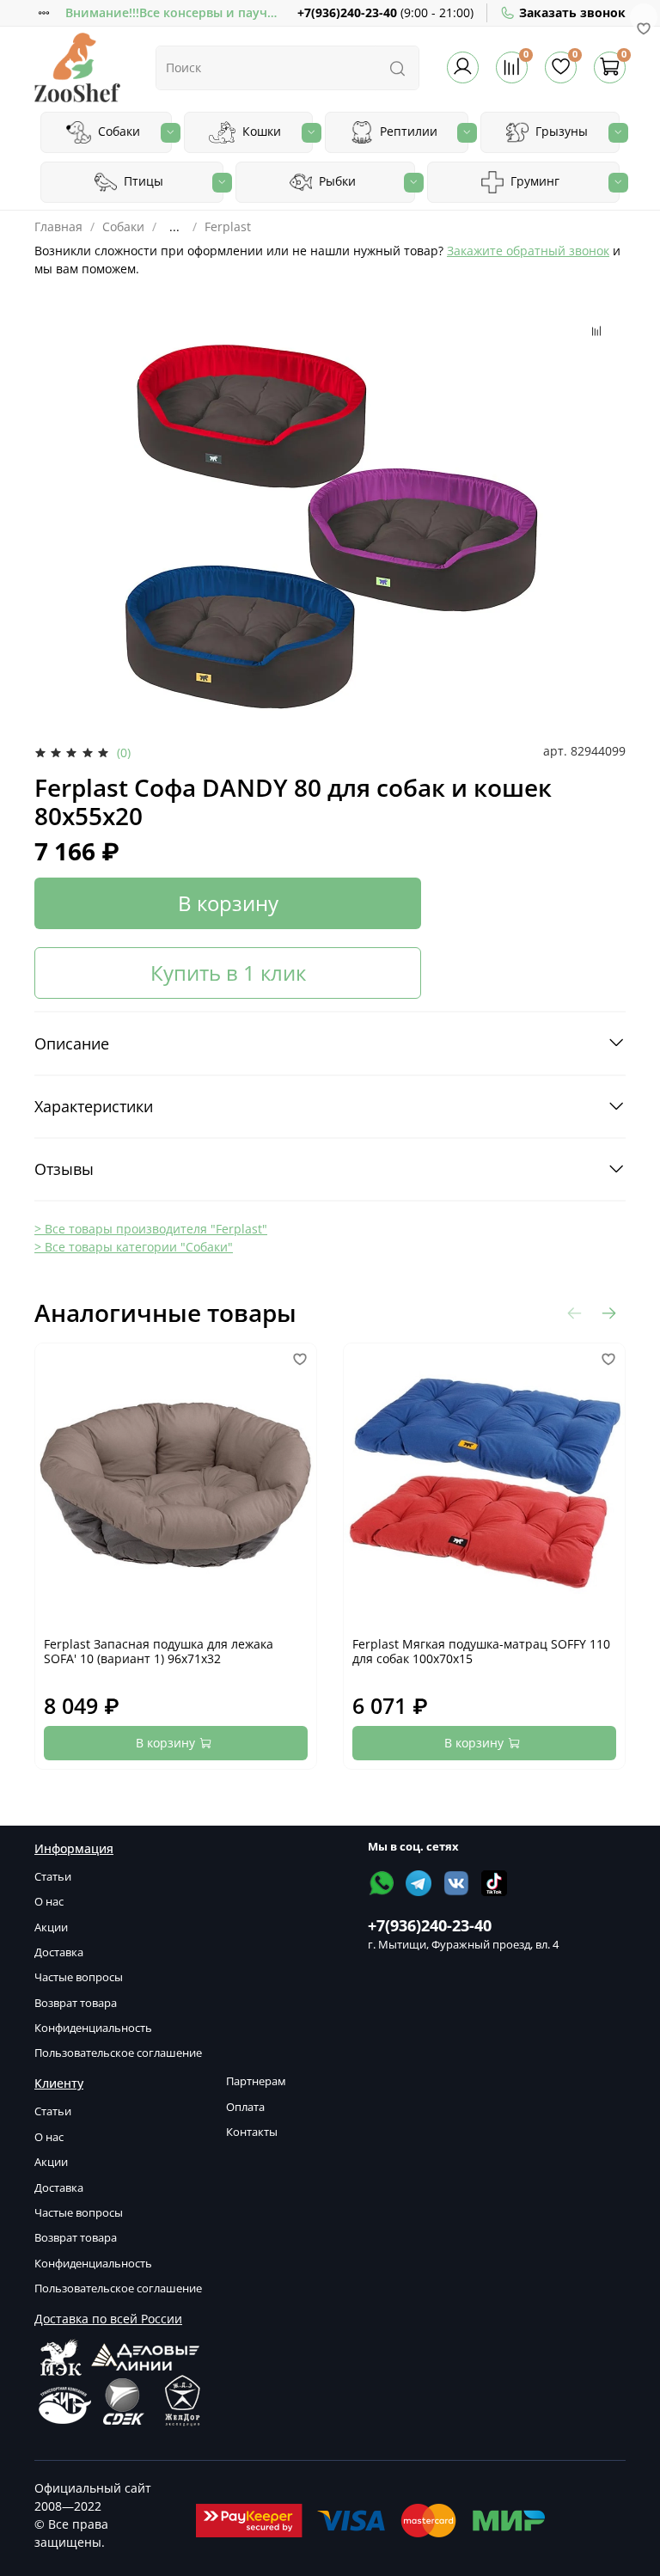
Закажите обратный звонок (528, 251)
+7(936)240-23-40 (347, 12)
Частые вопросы (79, 1977)
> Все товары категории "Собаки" (134, 1247)
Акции (51, 1927)
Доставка (59, 1952)
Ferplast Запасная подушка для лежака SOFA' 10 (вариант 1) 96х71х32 (159, 1652)
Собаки (117, 131)
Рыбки (336, 181)
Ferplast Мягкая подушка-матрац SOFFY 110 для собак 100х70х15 (481, 1652)
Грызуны (560, 131)
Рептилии (407, 131)
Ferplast (228, 226)
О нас (49, 1902)
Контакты (252, 2132)
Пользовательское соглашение (118, 2053)
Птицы (142, 181)
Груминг (533, 181)
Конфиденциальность (93, 2028)
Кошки (260, 131)
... (174, 227)
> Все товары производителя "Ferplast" (151, 1229)
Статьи (53, 1877)
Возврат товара (76, 2003)
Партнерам (256, 2081)
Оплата (245, 2107)
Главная (58, 226)
